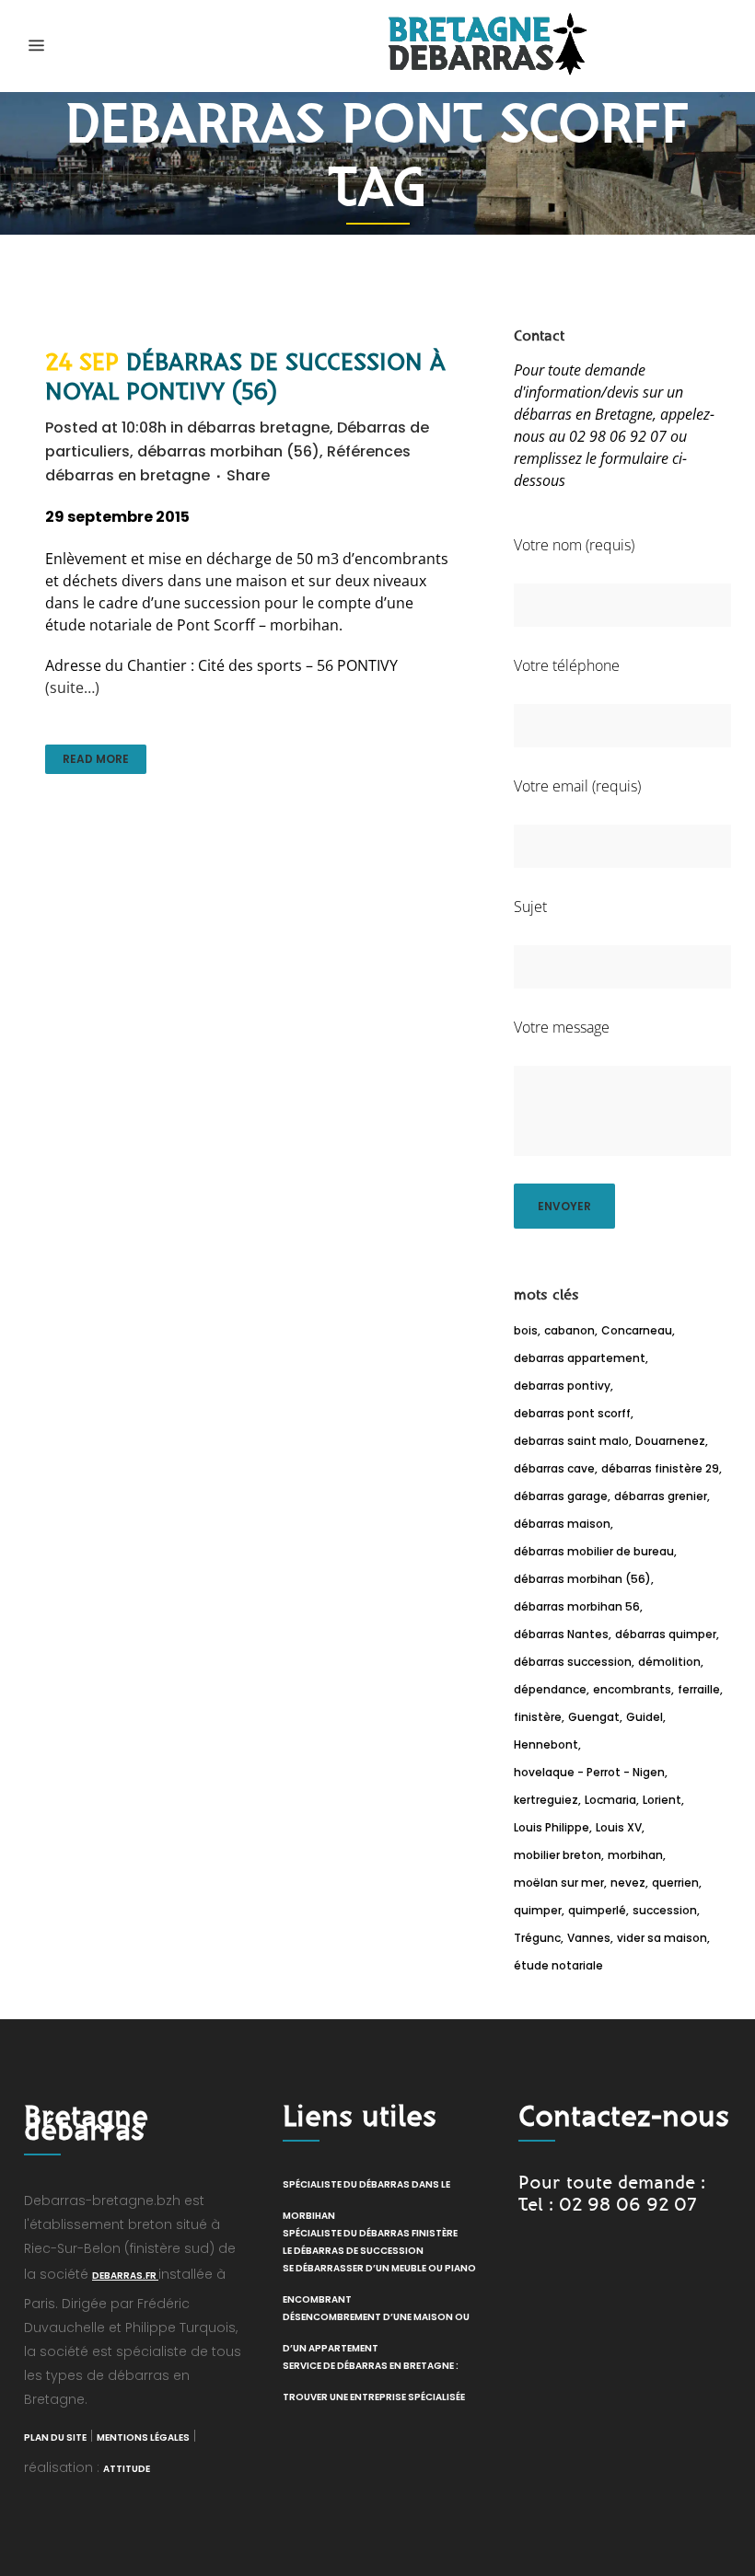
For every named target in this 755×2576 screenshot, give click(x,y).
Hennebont (546, 1744)
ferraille (699, 1689)
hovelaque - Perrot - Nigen (589, 1772)
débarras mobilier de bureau (594, 1551)
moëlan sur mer (559, 1883)
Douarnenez (670, 1441)
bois (526, 1330)
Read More (96, 759)
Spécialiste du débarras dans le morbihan (366, 2200)
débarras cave (554, 1468)
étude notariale (558, 1965)
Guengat (594, 1717)
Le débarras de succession (353, 2251)
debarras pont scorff (572, 1413)
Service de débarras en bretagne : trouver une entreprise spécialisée (374, 2381)
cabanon (569, 1330)
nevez (628, 1883)
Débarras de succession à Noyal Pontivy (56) (245, 377)
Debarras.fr (125, 2276)
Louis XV (619, 1827)
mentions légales (143, 2437)
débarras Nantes (561, 1634)
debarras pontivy (562, 1386)
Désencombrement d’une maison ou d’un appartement (376, 2333)
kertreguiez (546, 1800)
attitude (127, 2469)
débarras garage (561, 1496)
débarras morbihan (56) (228, 451)
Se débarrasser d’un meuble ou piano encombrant (379, 2284)
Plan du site (55, 2437)
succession (665, 1910)
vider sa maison (662, 1938)
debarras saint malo (571, 1441)
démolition (669, 1662)
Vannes (589, 1938)
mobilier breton (558, 1855)
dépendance (550, 1689)
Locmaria (610, 1800)
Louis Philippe (552, 1827)
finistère (538, 1717)
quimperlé (597, 1910)
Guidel (645, 1717)
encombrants (632, 1689)
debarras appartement (580, 1358)
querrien (675, 1883)
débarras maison (562, 1524)
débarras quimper (666, 1634)
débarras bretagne (258, 427)
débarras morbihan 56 (577, 1606)
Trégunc (537, 1938)
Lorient (662, 1800)
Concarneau (637, 1330)
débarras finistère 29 (660, 1468)
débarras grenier (661, 1496)
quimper (538, 1910)
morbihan (635, 1855)
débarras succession (573, 1662)
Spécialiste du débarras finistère (370, 2233)
